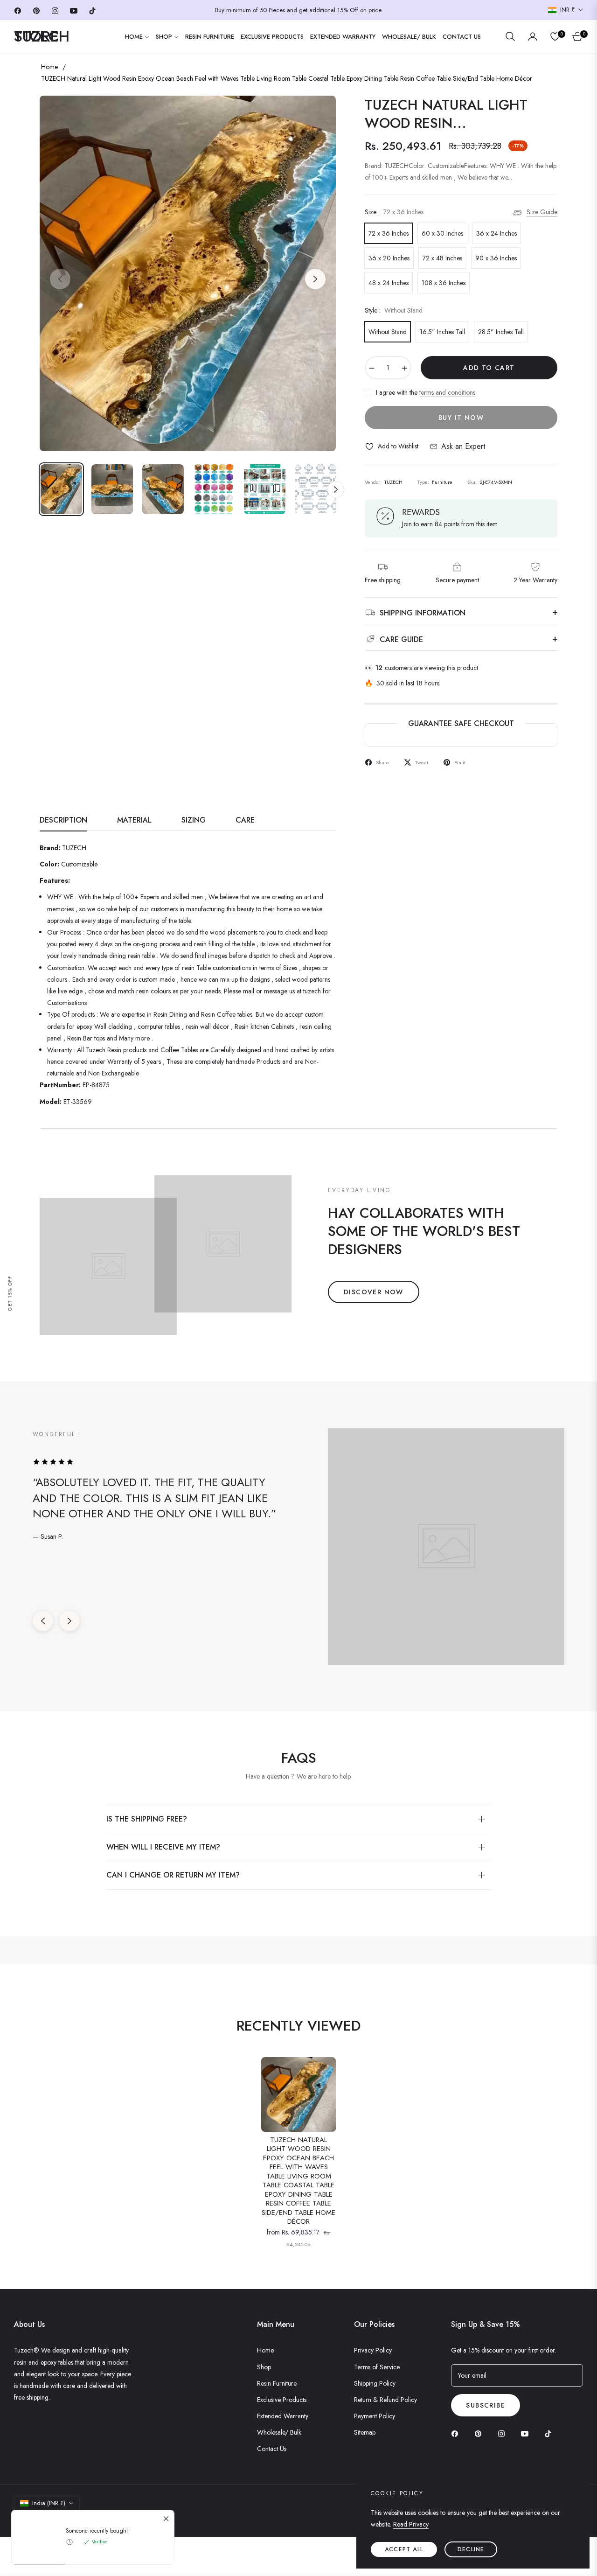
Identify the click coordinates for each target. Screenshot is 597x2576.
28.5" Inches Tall (501, 332)
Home (49, 67)
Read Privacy (411, 2524)
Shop (264, 2367)
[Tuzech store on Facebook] (457, 2433)
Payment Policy (375, 2416)
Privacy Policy (373, 2350)
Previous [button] (60, 279)
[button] (510, 36)
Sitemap (365, 2432)
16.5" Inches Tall (442, 332)
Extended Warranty (283, 2416)
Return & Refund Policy (385, 2400)
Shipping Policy (375, 2383)
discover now (374, 1292)
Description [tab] (63, 820)
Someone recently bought (97, 2531)
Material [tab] (134, 820)
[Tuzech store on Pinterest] (480, 2433)
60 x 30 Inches (442, 233)
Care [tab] (245, 820)
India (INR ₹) (49, 2503)
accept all (404, 2549)
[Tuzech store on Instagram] (504, 2433)
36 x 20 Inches (389, 258)
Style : (394, 310)
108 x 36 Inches (444, 283)
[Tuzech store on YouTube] (527, 2433)
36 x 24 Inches (496, 233)
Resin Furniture (277, 2383)
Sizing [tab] (194, 820)
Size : (394, 212)
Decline (471, 2549)
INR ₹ (567, 10)
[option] (188, 273)
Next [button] (315, 279)
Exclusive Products (282, 2400)
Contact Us (272, 2449)
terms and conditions (447, 392)
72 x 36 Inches (389, 233)
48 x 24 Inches (389, 283)
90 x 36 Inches (496, 258)
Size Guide (542, 212)
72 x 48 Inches (442, 258)
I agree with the (426, 392)
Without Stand (388, 332)
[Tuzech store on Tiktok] (550, 2433)
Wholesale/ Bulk (279, 2432)
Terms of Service (377, 2367)
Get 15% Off (10, 1293)
